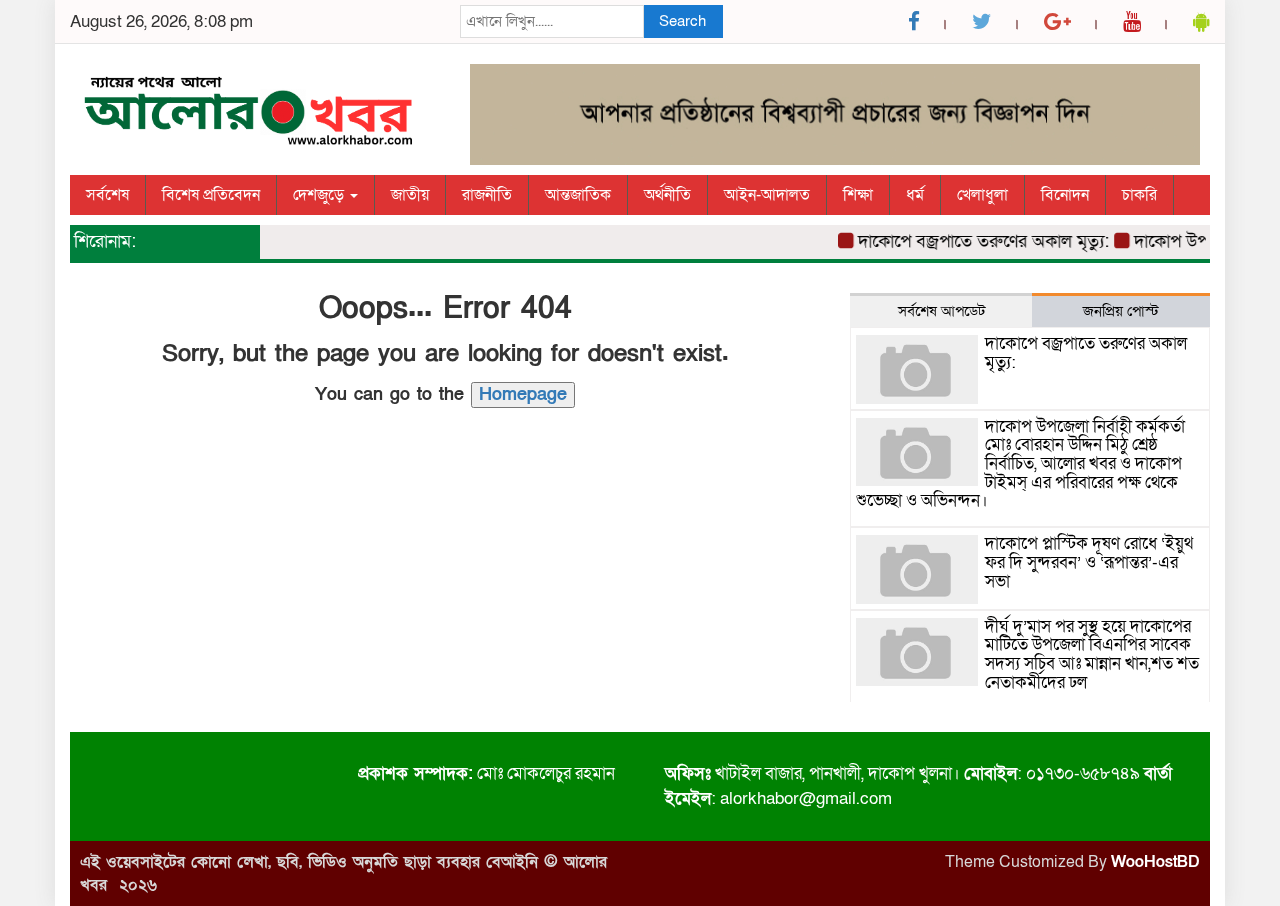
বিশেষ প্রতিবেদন (211, 195)
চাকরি (1139, 195)
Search (682, 21)
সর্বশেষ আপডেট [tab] (941, 311)
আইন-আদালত (767, 195)
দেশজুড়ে (320, 195)
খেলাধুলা (982, 195)
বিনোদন (1065, 195)
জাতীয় (410, 195)
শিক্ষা (858, 195)
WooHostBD (1155, 862)
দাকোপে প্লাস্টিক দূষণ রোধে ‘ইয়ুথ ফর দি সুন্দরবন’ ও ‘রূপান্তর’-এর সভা (1089, 562)
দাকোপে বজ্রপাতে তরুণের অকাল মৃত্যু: (975, 241)
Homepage (523, 394)
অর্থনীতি (667, 195)
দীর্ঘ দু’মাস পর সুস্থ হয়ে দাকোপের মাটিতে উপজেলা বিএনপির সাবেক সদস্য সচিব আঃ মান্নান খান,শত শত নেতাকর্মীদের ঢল (1092, 654)
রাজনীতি (487, 195)
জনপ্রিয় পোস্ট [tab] (1121, 311)
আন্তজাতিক (578, 195)
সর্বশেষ (107, 195)
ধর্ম (915, 195)
